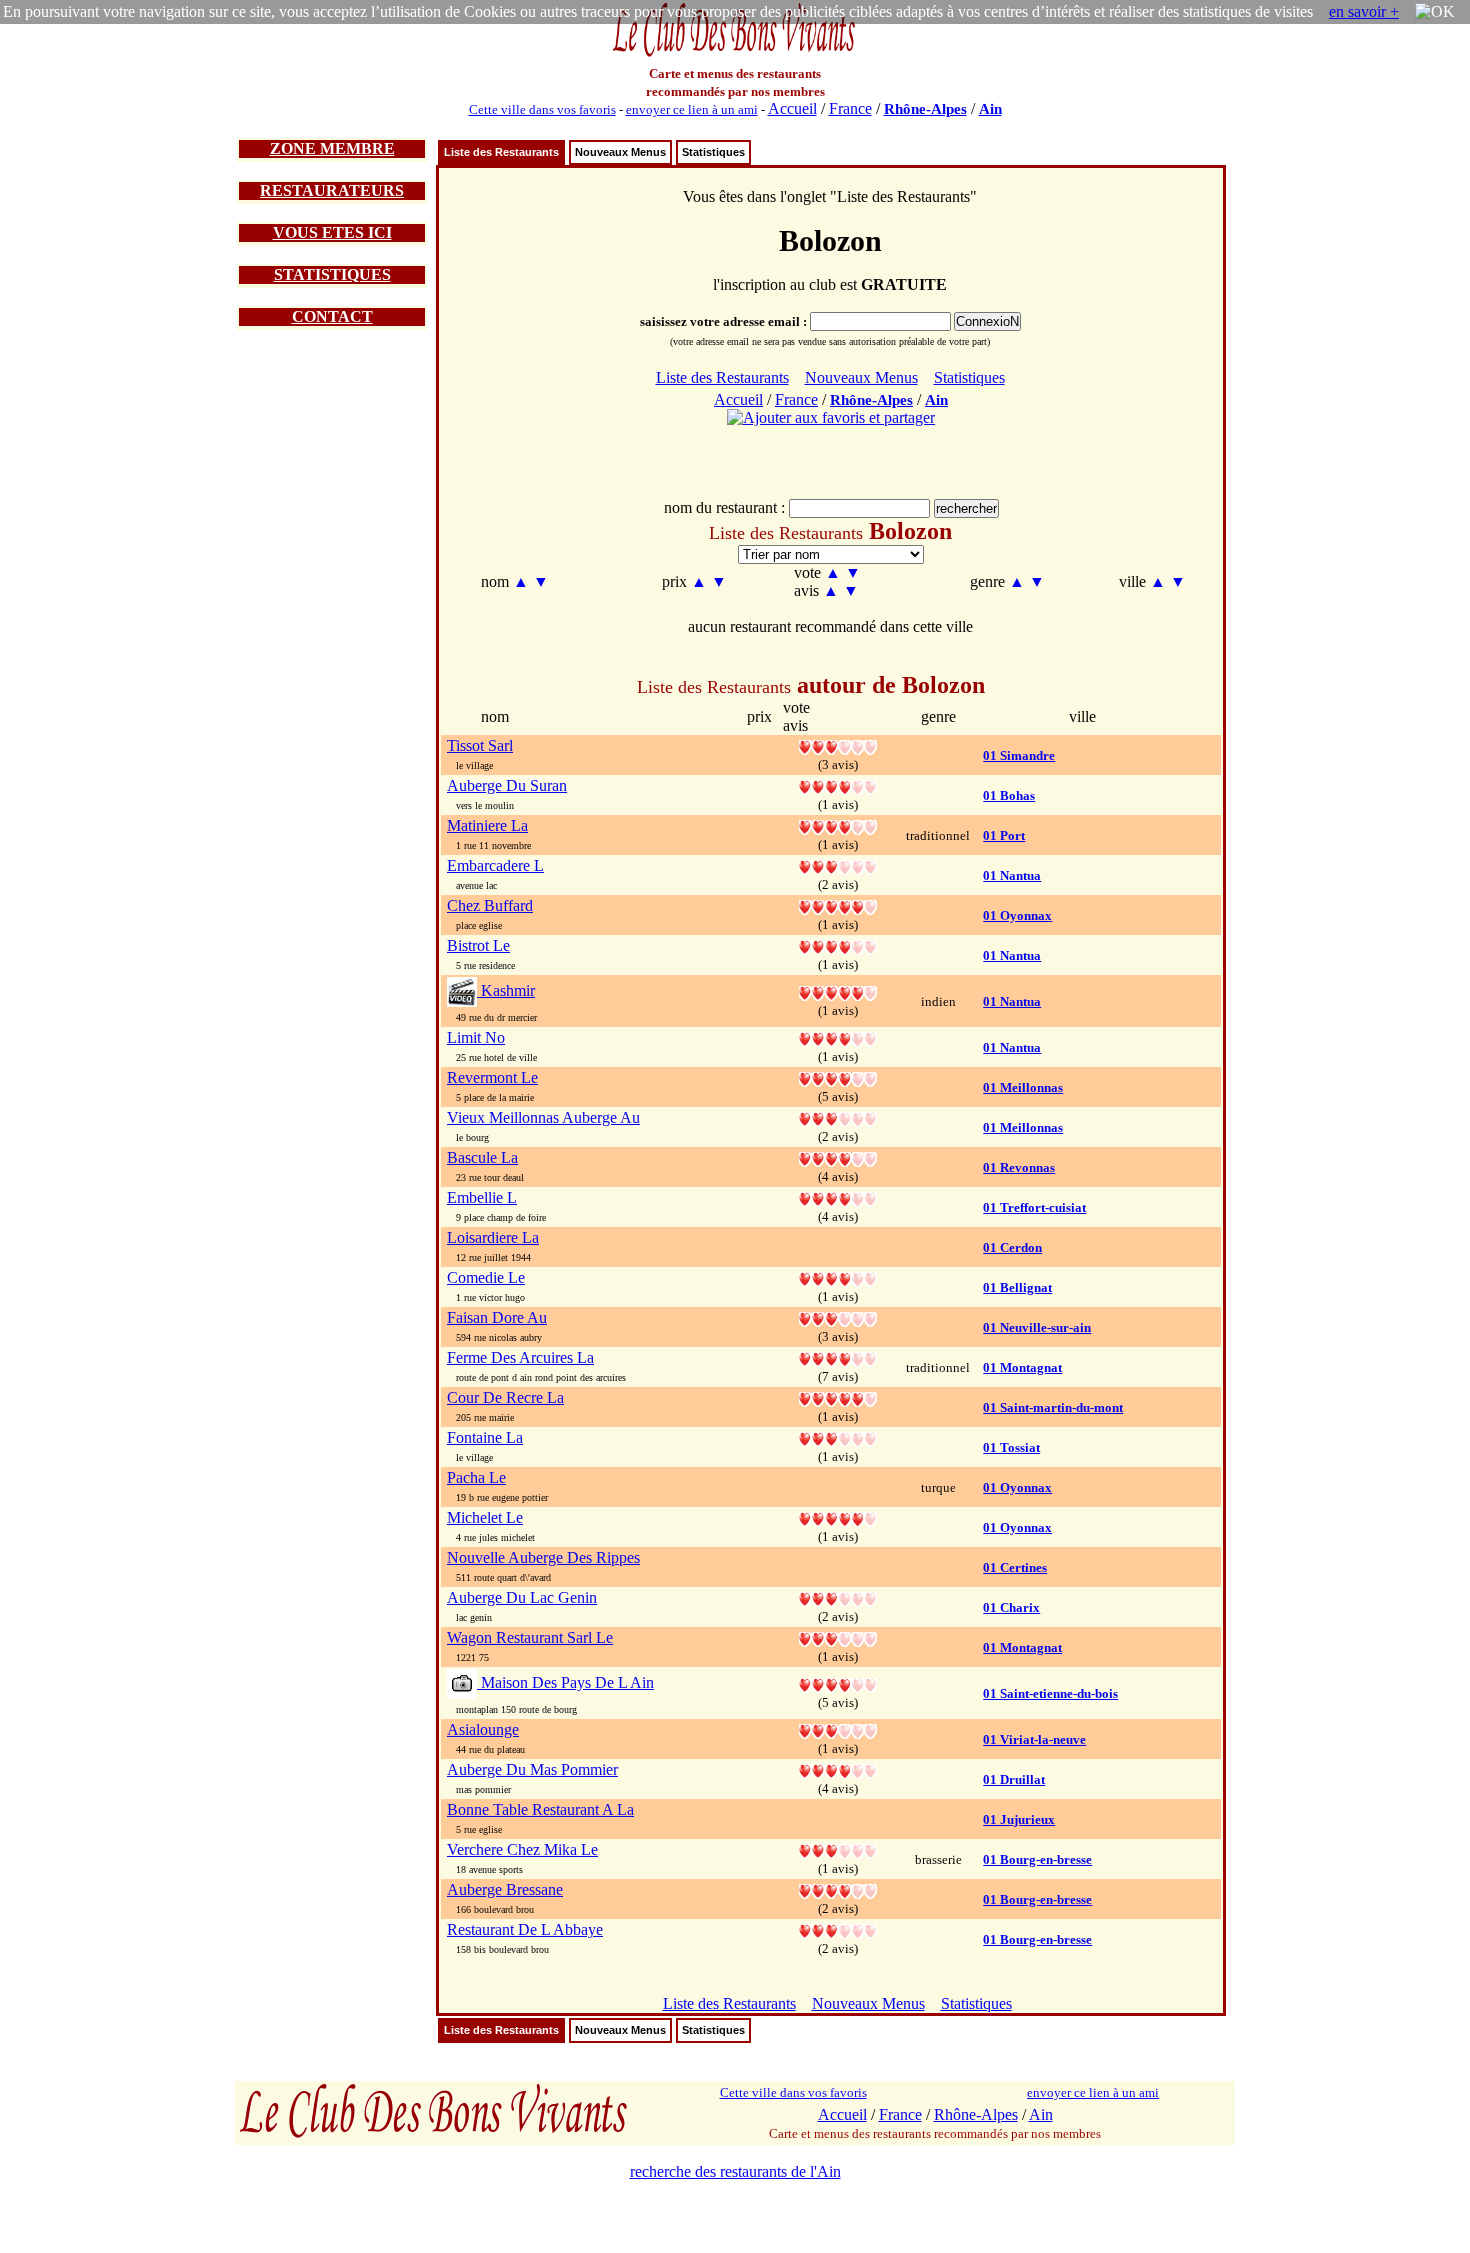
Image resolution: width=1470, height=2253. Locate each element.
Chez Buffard (490, 905)
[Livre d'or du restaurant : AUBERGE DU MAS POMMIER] (838, 1769)
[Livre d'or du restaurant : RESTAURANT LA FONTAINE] (838, 1437)
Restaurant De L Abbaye (525, 1929)
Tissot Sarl (480, 745)
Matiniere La (487, 825)
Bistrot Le (478, 945)
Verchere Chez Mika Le (522, 1849)
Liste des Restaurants (501, 152)
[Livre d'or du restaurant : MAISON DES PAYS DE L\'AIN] (838, 1683)
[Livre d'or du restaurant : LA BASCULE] (838, 1157)
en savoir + (1364, 11)
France (850, 108)
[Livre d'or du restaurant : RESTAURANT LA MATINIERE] (838, 825)
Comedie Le (486, 1277)
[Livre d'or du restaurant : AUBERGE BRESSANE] (838, 1889)
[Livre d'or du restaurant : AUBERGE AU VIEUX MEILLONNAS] (838, 1117)
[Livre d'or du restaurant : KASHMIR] (838, 991)
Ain (990, 109)
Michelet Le (485, 1517)
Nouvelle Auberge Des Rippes (543, 1557)
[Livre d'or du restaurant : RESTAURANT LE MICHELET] (838, 1517)
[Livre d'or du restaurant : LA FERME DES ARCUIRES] (838, 1357)
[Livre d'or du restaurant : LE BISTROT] (838, 945)
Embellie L (482, 1197)
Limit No (476, 1037)
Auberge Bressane (505, 1889)
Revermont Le (492, 1077)
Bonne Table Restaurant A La (540, 1809)
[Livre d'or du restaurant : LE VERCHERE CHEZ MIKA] (838, 1849)
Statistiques (713, 152)
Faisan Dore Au (497, 1317)
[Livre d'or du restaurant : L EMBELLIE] (838, 1197)
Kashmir (506, 990)
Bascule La (482, 1157)
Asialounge (483, 1729)
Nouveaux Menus (620, 152)
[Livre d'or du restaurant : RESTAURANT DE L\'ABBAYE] (838, 1929)
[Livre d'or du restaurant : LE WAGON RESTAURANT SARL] (838, 1637)
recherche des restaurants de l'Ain (735, 2171)
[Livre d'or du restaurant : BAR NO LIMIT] (838, 1037)
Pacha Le (476, 1477)
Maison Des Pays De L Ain (565, 1682)
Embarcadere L (495, 865)
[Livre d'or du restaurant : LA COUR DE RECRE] (838, 1397)
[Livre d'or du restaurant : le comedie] (838, 1277)
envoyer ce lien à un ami (692, 109)
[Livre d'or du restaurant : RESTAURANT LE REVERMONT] (838, 1077)
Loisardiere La (493, 1237)
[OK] (1435, 12)
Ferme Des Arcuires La (520, 1357)
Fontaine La (485, 1437)
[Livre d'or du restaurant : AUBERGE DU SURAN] (838, 785)
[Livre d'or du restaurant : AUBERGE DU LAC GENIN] (838, 1597)
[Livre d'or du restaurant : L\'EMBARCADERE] (838, 865)
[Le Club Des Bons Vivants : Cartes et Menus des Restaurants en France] (735, 54)
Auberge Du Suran (507, 785)
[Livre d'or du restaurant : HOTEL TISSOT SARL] (838, 745)
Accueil (792, 108)
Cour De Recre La (505, 1397)
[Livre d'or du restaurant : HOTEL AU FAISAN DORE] (838, 1317)
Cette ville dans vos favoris (542, 109)
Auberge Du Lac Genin (522, 1597)
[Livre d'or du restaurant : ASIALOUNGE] (838, 1729)
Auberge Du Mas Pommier (532, 1769)
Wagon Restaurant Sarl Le (530, 1637)
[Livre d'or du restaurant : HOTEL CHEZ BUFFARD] (838, 905)
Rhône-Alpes (925, 109)
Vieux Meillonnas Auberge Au (543, 1117)
